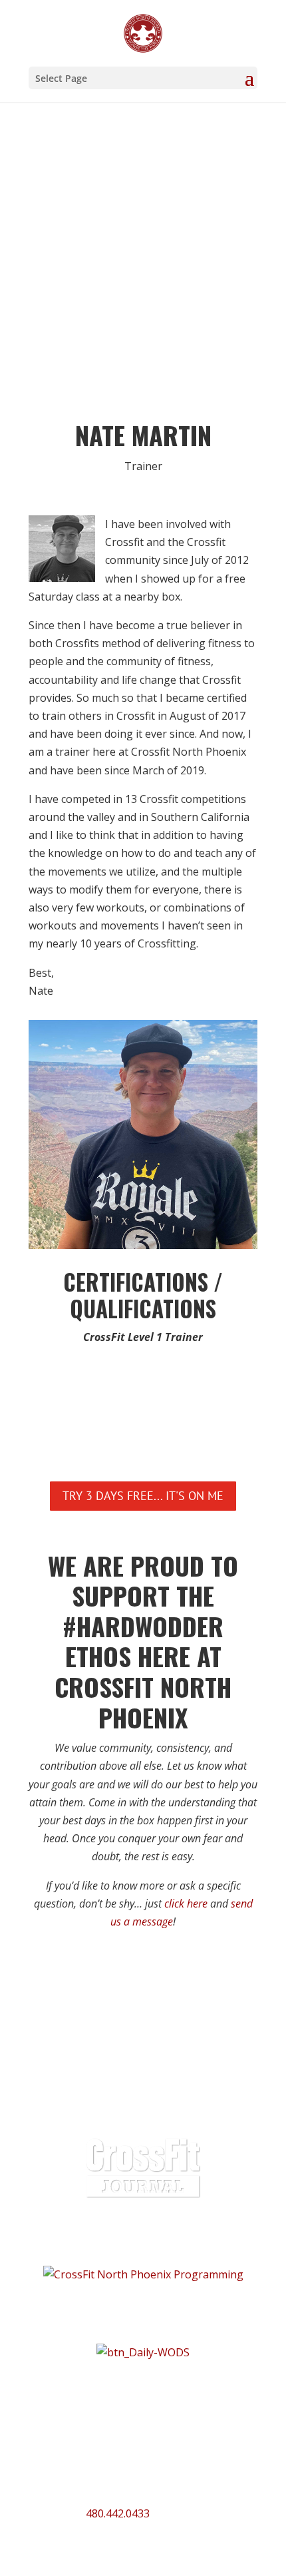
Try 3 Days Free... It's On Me (143, 1496)
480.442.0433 (118, 2513)
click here (186, 1904)
